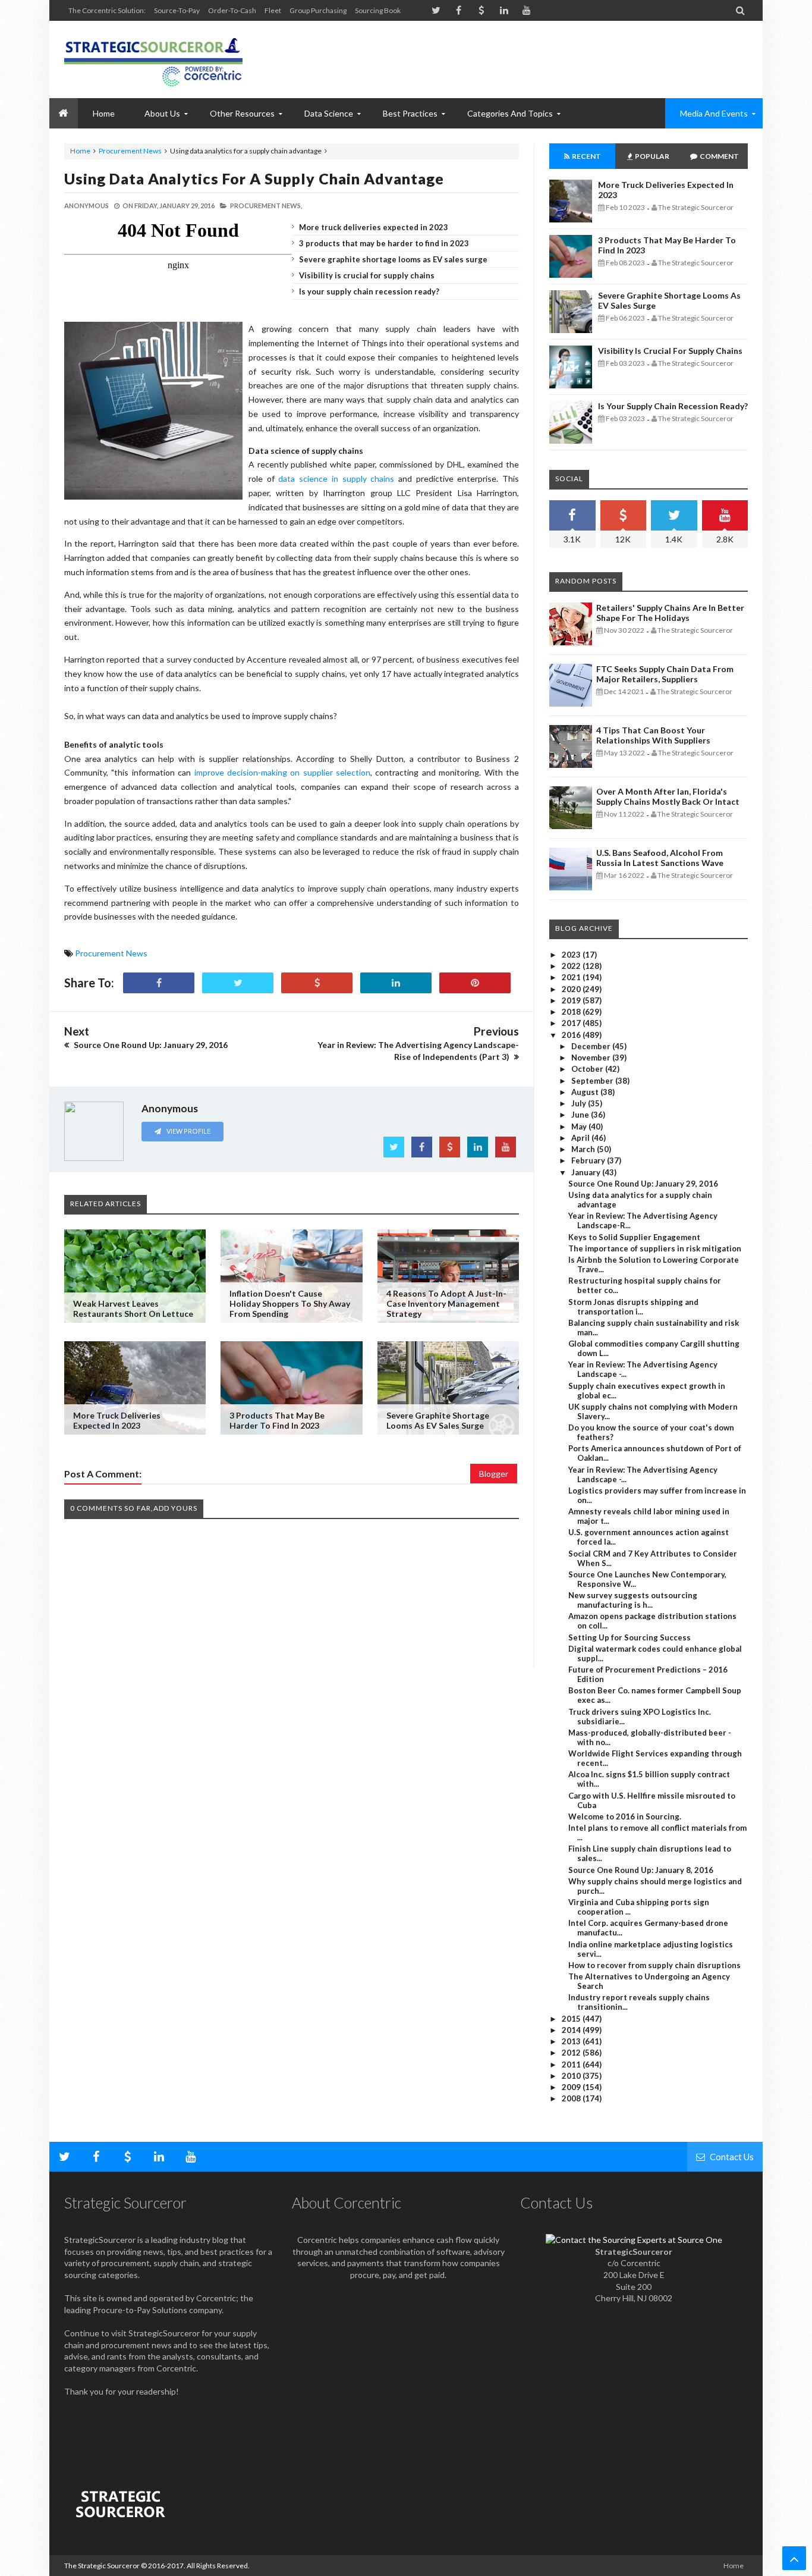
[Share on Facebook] (159, 983)
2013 (572, 2041)
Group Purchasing (318, 10)
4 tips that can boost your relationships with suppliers (653, 735)
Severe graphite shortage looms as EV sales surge (393, 259)
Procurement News (130, 151)
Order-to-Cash (232, 10)
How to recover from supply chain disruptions (654, 1965)
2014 (572, 2030)
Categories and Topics (510, 113)
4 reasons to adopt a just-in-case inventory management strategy (446, 1303)
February (589, 1160)
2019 (572, 1000)
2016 (572, 1035)
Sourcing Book (378, 10)
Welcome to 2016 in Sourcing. (625, 1816)
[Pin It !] (475, 983)
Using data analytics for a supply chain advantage (254, 178)
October (588, 1069)
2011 (572, 2064)
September (593, 1081)
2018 (572, 1012)
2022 (572, 966)
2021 (572, 977)
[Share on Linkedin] (396, 983)
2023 (572, 955)
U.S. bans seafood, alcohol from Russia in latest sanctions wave (660, 858)
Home (80, 151)
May (580, 1127)
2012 (572, 2053)
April (581, 1138)
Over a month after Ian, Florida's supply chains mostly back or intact (668, 796)
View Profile (188, 1131)
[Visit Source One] (317, 983)
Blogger (494, 1474)
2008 (572, 2098)
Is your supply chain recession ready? (369, 291)
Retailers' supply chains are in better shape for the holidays (670, 613)
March (584, 1149)
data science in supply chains (336, 479)
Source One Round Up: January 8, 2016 (641, 1870)
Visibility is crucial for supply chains (367, 275)
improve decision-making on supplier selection (283, 772)
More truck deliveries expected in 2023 (374, 227)
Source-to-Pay (177, 10)
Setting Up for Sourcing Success (630, 1637)
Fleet (273, 10)
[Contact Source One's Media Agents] (634, 2240)
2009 (572, 2087)
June (581, 1115)
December (592, 1046)
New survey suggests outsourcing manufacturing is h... (633, 1600)
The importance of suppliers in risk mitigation (655, 1248)
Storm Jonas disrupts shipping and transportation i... (633, 1307)
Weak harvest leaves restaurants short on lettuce (133, 1309)
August (586, 1092)
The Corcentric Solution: (107, 10)
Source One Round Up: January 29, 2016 (643, 1184)
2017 (572, 1023)
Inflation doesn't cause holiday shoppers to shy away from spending (290, 1303)
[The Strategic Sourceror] (153, 59)
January (587, 1172)
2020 (572, 989)
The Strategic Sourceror (102, 2566)
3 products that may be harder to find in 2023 (384, 243)
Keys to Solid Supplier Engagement (634, 1237)
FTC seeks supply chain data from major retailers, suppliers (665, 674)
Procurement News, (266, 205)
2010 (572, 2076)
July (580, 1103)
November (592, 1058)
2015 (572, 2019)
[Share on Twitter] (238, 983)
